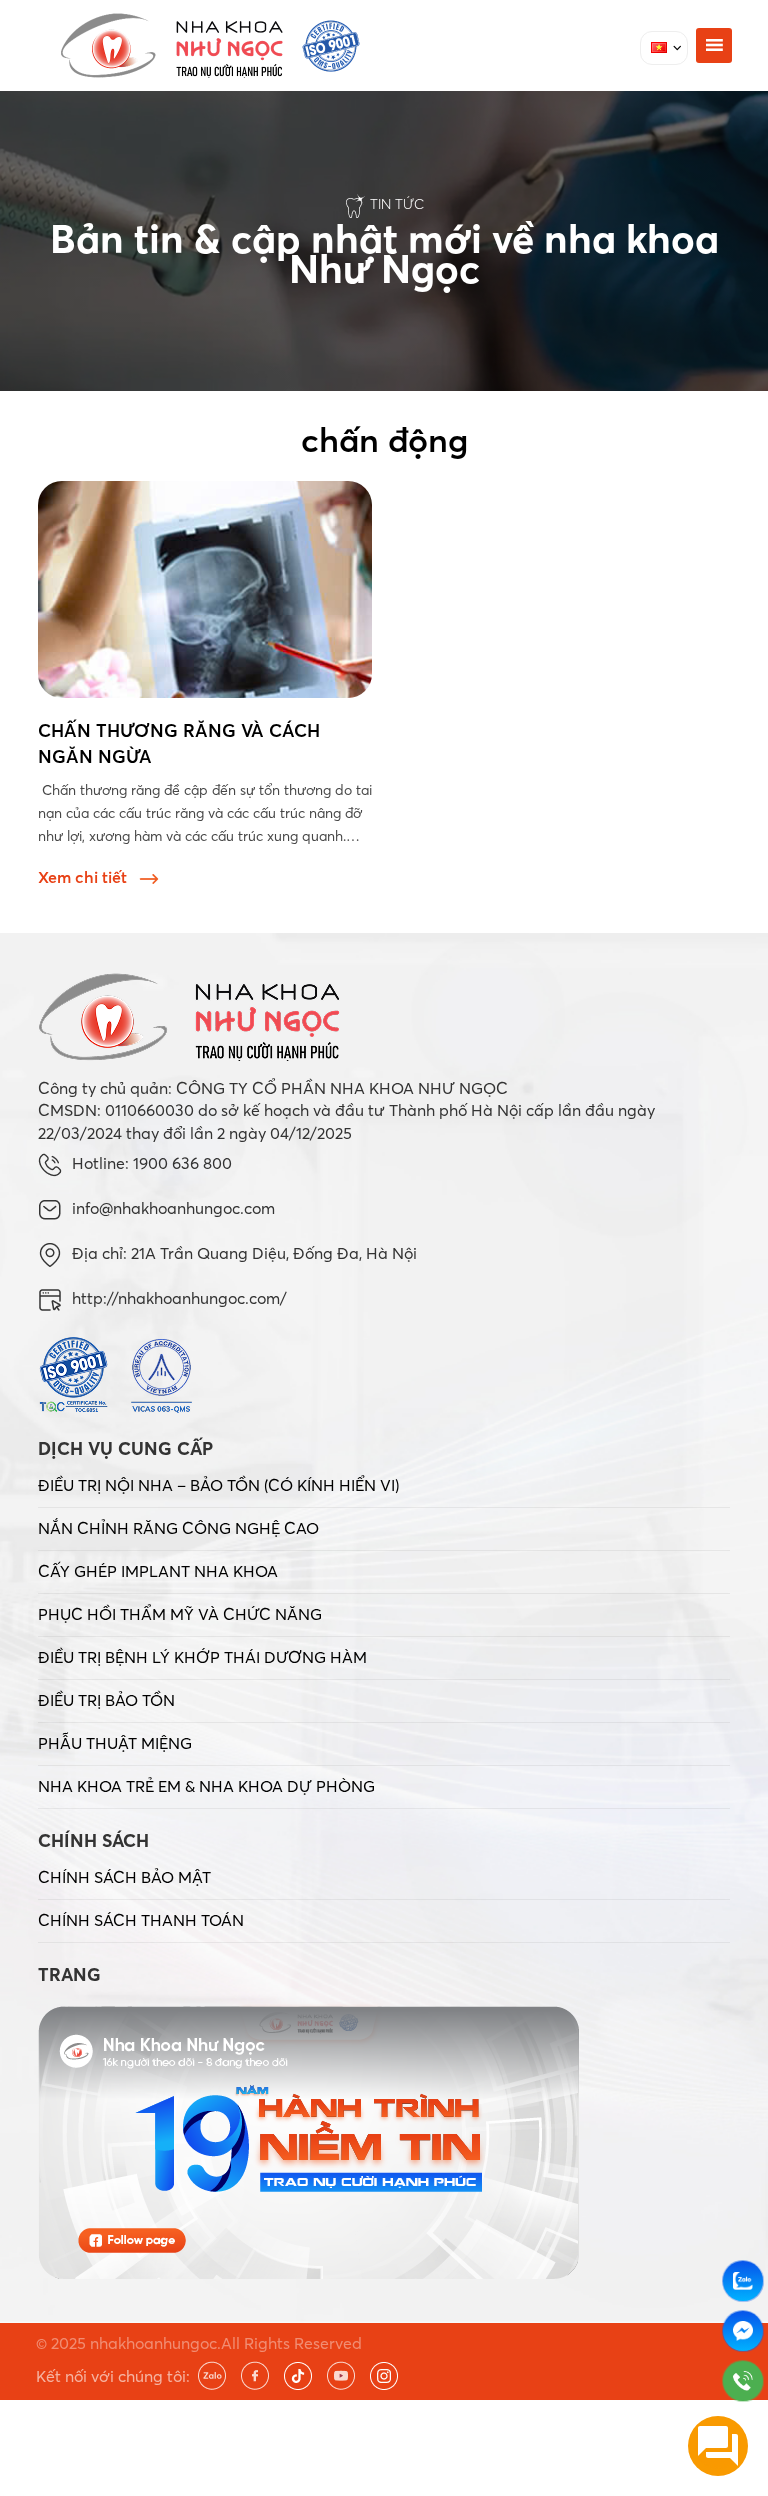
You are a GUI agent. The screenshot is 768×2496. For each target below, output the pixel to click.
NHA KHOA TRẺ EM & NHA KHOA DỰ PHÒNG (206, 1786)
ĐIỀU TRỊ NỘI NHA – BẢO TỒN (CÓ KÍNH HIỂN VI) (218, 1485)
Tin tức (397, 204)
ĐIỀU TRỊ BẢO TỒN (106, 1700)
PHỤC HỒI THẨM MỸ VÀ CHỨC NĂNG (180, 1614)
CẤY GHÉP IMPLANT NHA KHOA (158, 1571)
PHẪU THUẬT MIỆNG (115, 1743)
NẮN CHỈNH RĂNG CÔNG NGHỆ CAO (178, 1528)
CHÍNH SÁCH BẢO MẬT (124, 1877)
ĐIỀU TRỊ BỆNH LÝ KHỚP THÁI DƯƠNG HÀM (202, 1657)
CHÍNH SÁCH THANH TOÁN (141, 1920)
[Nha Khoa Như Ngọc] (210, 45)
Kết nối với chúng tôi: (113, 2376)
